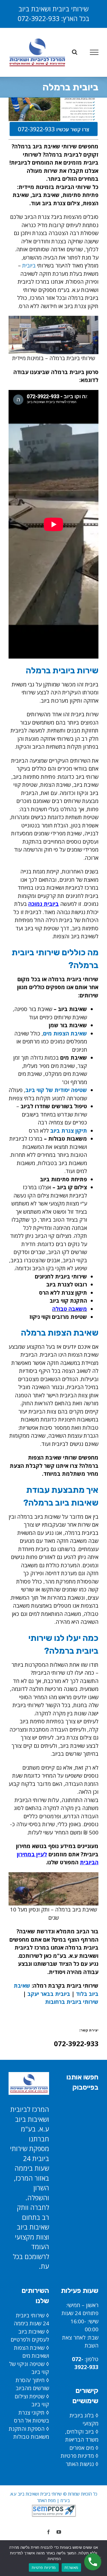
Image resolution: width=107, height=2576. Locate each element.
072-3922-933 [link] (39, 18)
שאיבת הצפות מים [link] (65, 1033)
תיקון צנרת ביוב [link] (69, 1131)
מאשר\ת (71, 2567)
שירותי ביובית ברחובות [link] (72, 2002)
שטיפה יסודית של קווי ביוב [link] (56, 1090)
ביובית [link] (29, 265)
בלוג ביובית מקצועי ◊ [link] (84, 2424)
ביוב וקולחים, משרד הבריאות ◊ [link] (82, 2440)
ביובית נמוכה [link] (44, 904)
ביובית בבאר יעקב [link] (49, 1994)
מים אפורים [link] (82, 2448)
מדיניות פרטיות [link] (77, 2456)
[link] (37, 52)
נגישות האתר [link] (80, 2464)
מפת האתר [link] (46, 2500)
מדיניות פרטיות (44, 2567)
